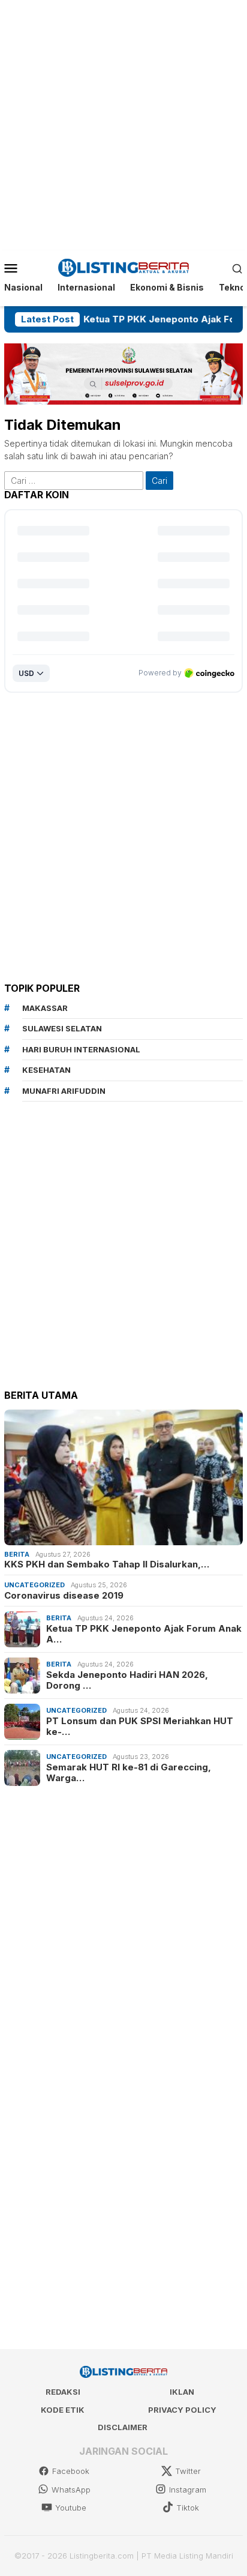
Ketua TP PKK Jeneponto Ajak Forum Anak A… (144, 1634)
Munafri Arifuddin (64, 1091)
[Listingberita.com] (124, 267)
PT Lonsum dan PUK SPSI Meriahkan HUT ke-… (140, 1727)
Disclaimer (123, 2427)
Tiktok (188, 2508)
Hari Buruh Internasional (81, 1049)
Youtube (71, 2508)
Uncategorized (34, 1585)
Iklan (182, 2392)
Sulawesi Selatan (62, 1028)
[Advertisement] (123, 124)
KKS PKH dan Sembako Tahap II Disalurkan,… (107, 1564)
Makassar (45, 1008)
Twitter (188, 2471)
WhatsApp (71, 2490)
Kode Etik (63, 2410)
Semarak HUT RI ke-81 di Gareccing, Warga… (129, 1773)
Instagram (188, 2490)
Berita (17, 1554)
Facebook (71, 2471)
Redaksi (63, 2392)
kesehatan (46, 1070)
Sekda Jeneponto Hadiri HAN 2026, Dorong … (127, 1680)
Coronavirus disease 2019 (64, 1596)
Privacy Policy (182, 2410)
